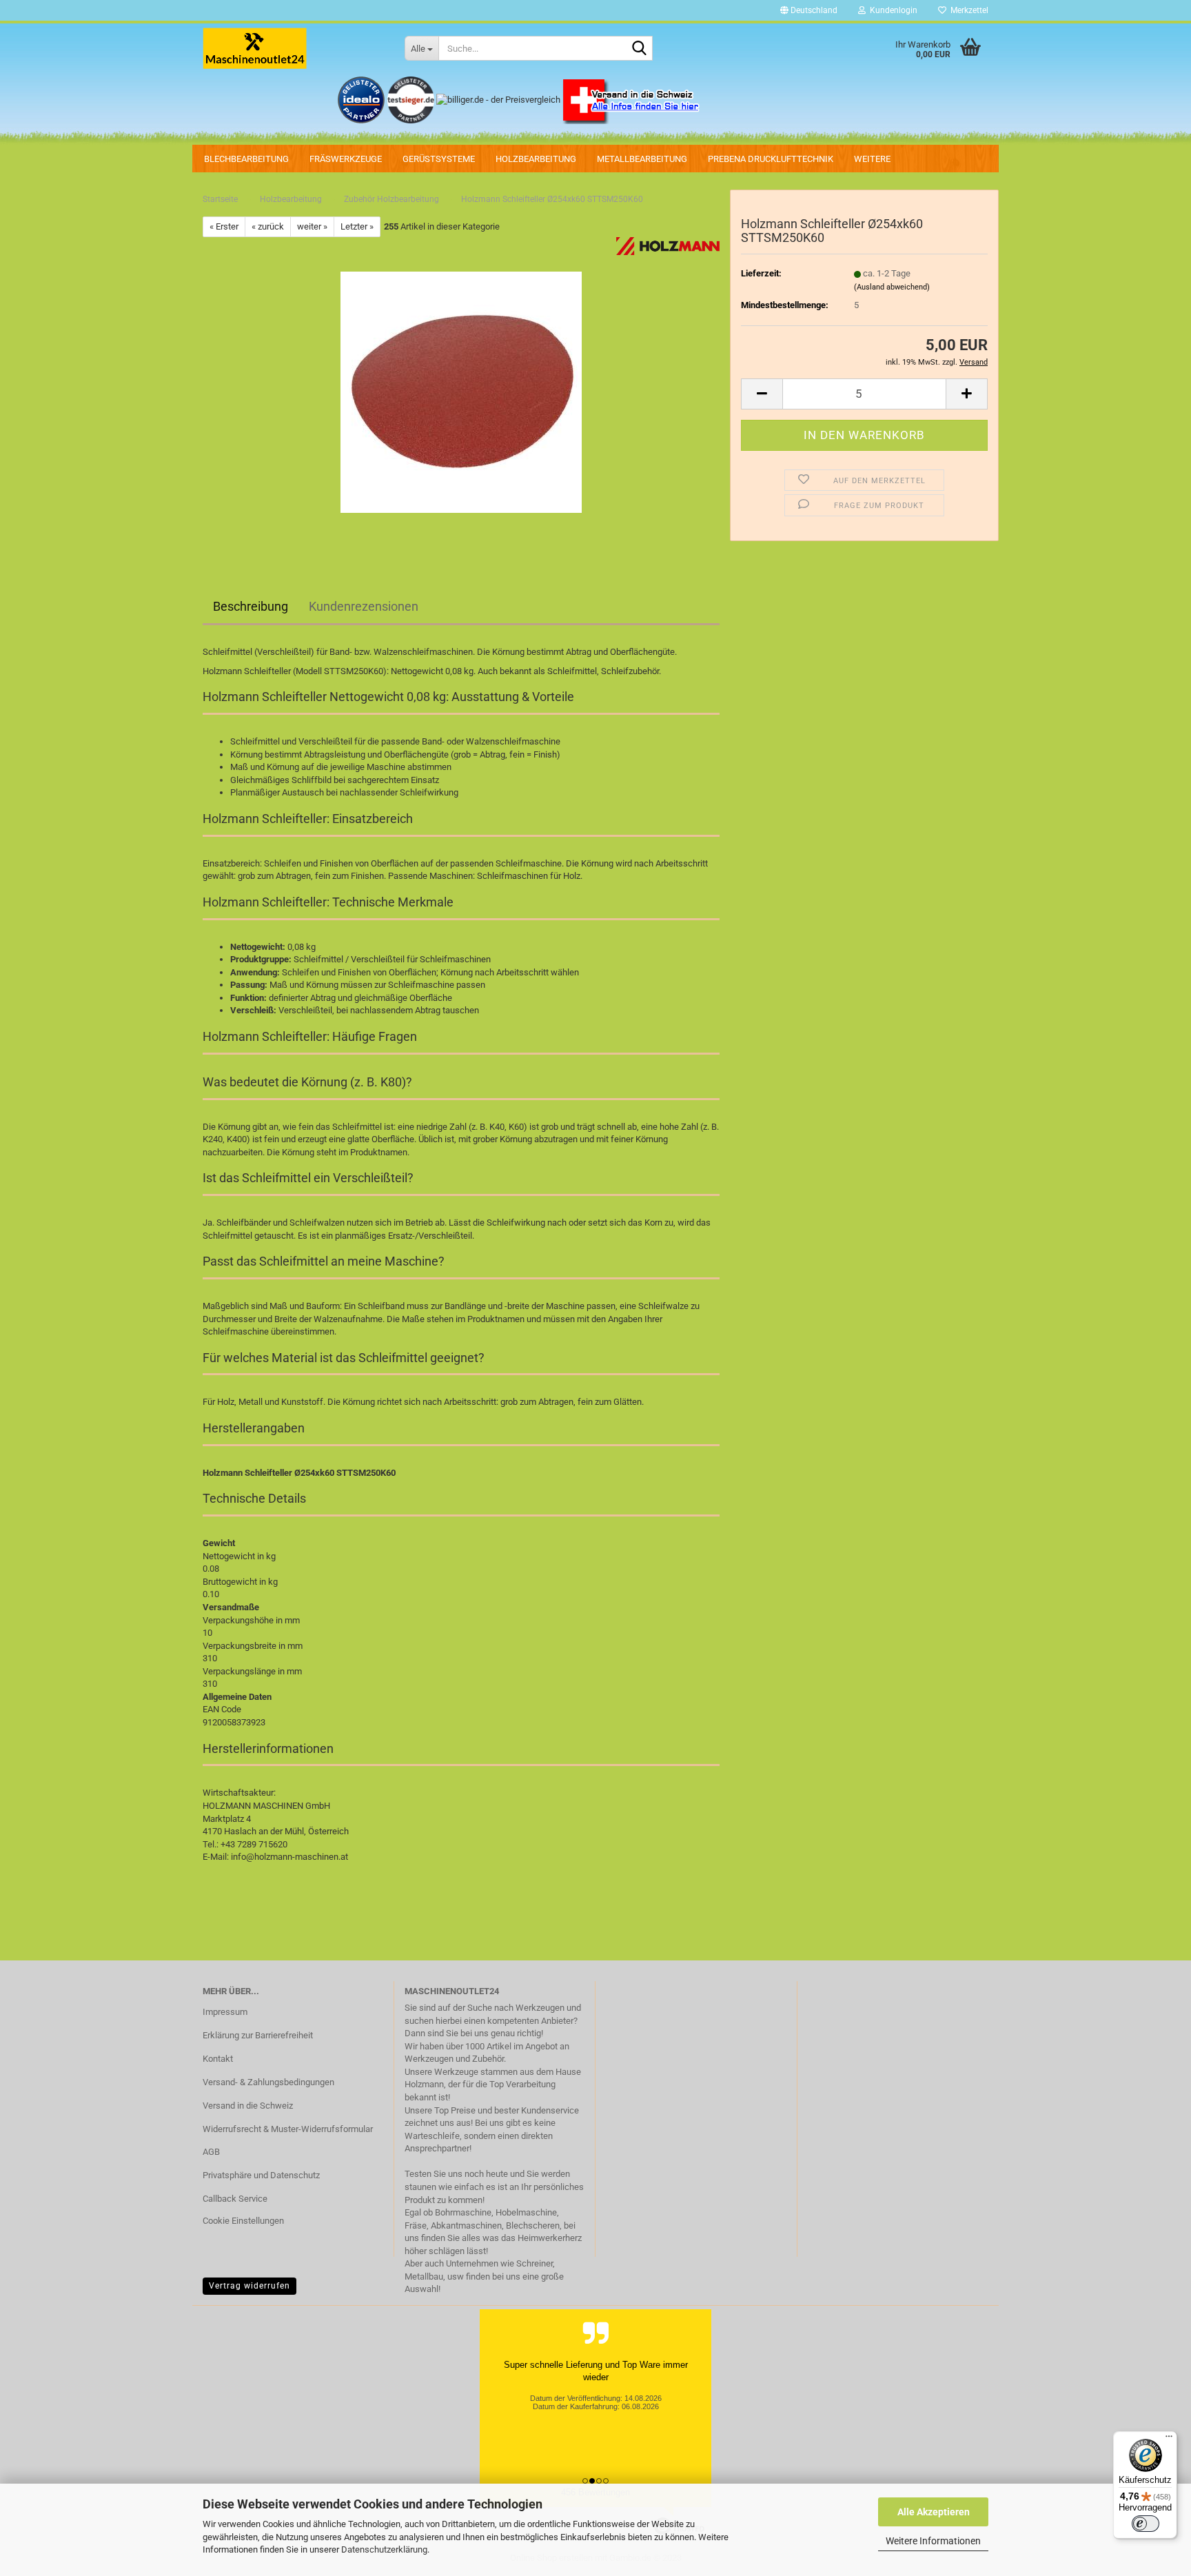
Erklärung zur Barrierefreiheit (258, 2035)
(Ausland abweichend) (892, 287)
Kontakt (218, 2059)
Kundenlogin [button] (892, 10)
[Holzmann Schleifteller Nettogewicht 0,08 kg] (461, 392)
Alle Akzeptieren (934, 2512)
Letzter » (357, 226)
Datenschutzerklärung (384, 2549)
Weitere (872, 159)
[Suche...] (640, 49)
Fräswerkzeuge (346, 159)
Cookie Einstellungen (243, 2221)
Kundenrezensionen (364, 606)
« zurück (268, 226)
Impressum (225, 2012)
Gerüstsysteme (439, 159)
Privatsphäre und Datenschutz (261, 2175)
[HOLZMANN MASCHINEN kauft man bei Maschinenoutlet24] (293, 48)
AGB (211, 2152)
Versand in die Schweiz (248, 2106)
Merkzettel (967, 10)
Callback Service (235, 2199)
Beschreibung (251, 606)
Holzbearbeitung (536, 159)
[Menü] (1169, 2440)
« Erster (224, 226)
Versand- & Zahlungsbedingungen (268, 2082)
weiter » (312, 226)
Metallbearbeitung (642, 159)
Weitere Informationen (933, 2541)
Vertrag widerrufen (250, 2286)
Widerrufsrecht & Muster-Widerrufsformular (288, 2129)
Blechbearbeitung (246, 159)
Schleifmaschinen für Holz (529, 876)
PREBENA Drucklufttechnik (771, 159)
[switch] (1146, 2524)
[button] (809, 10)
